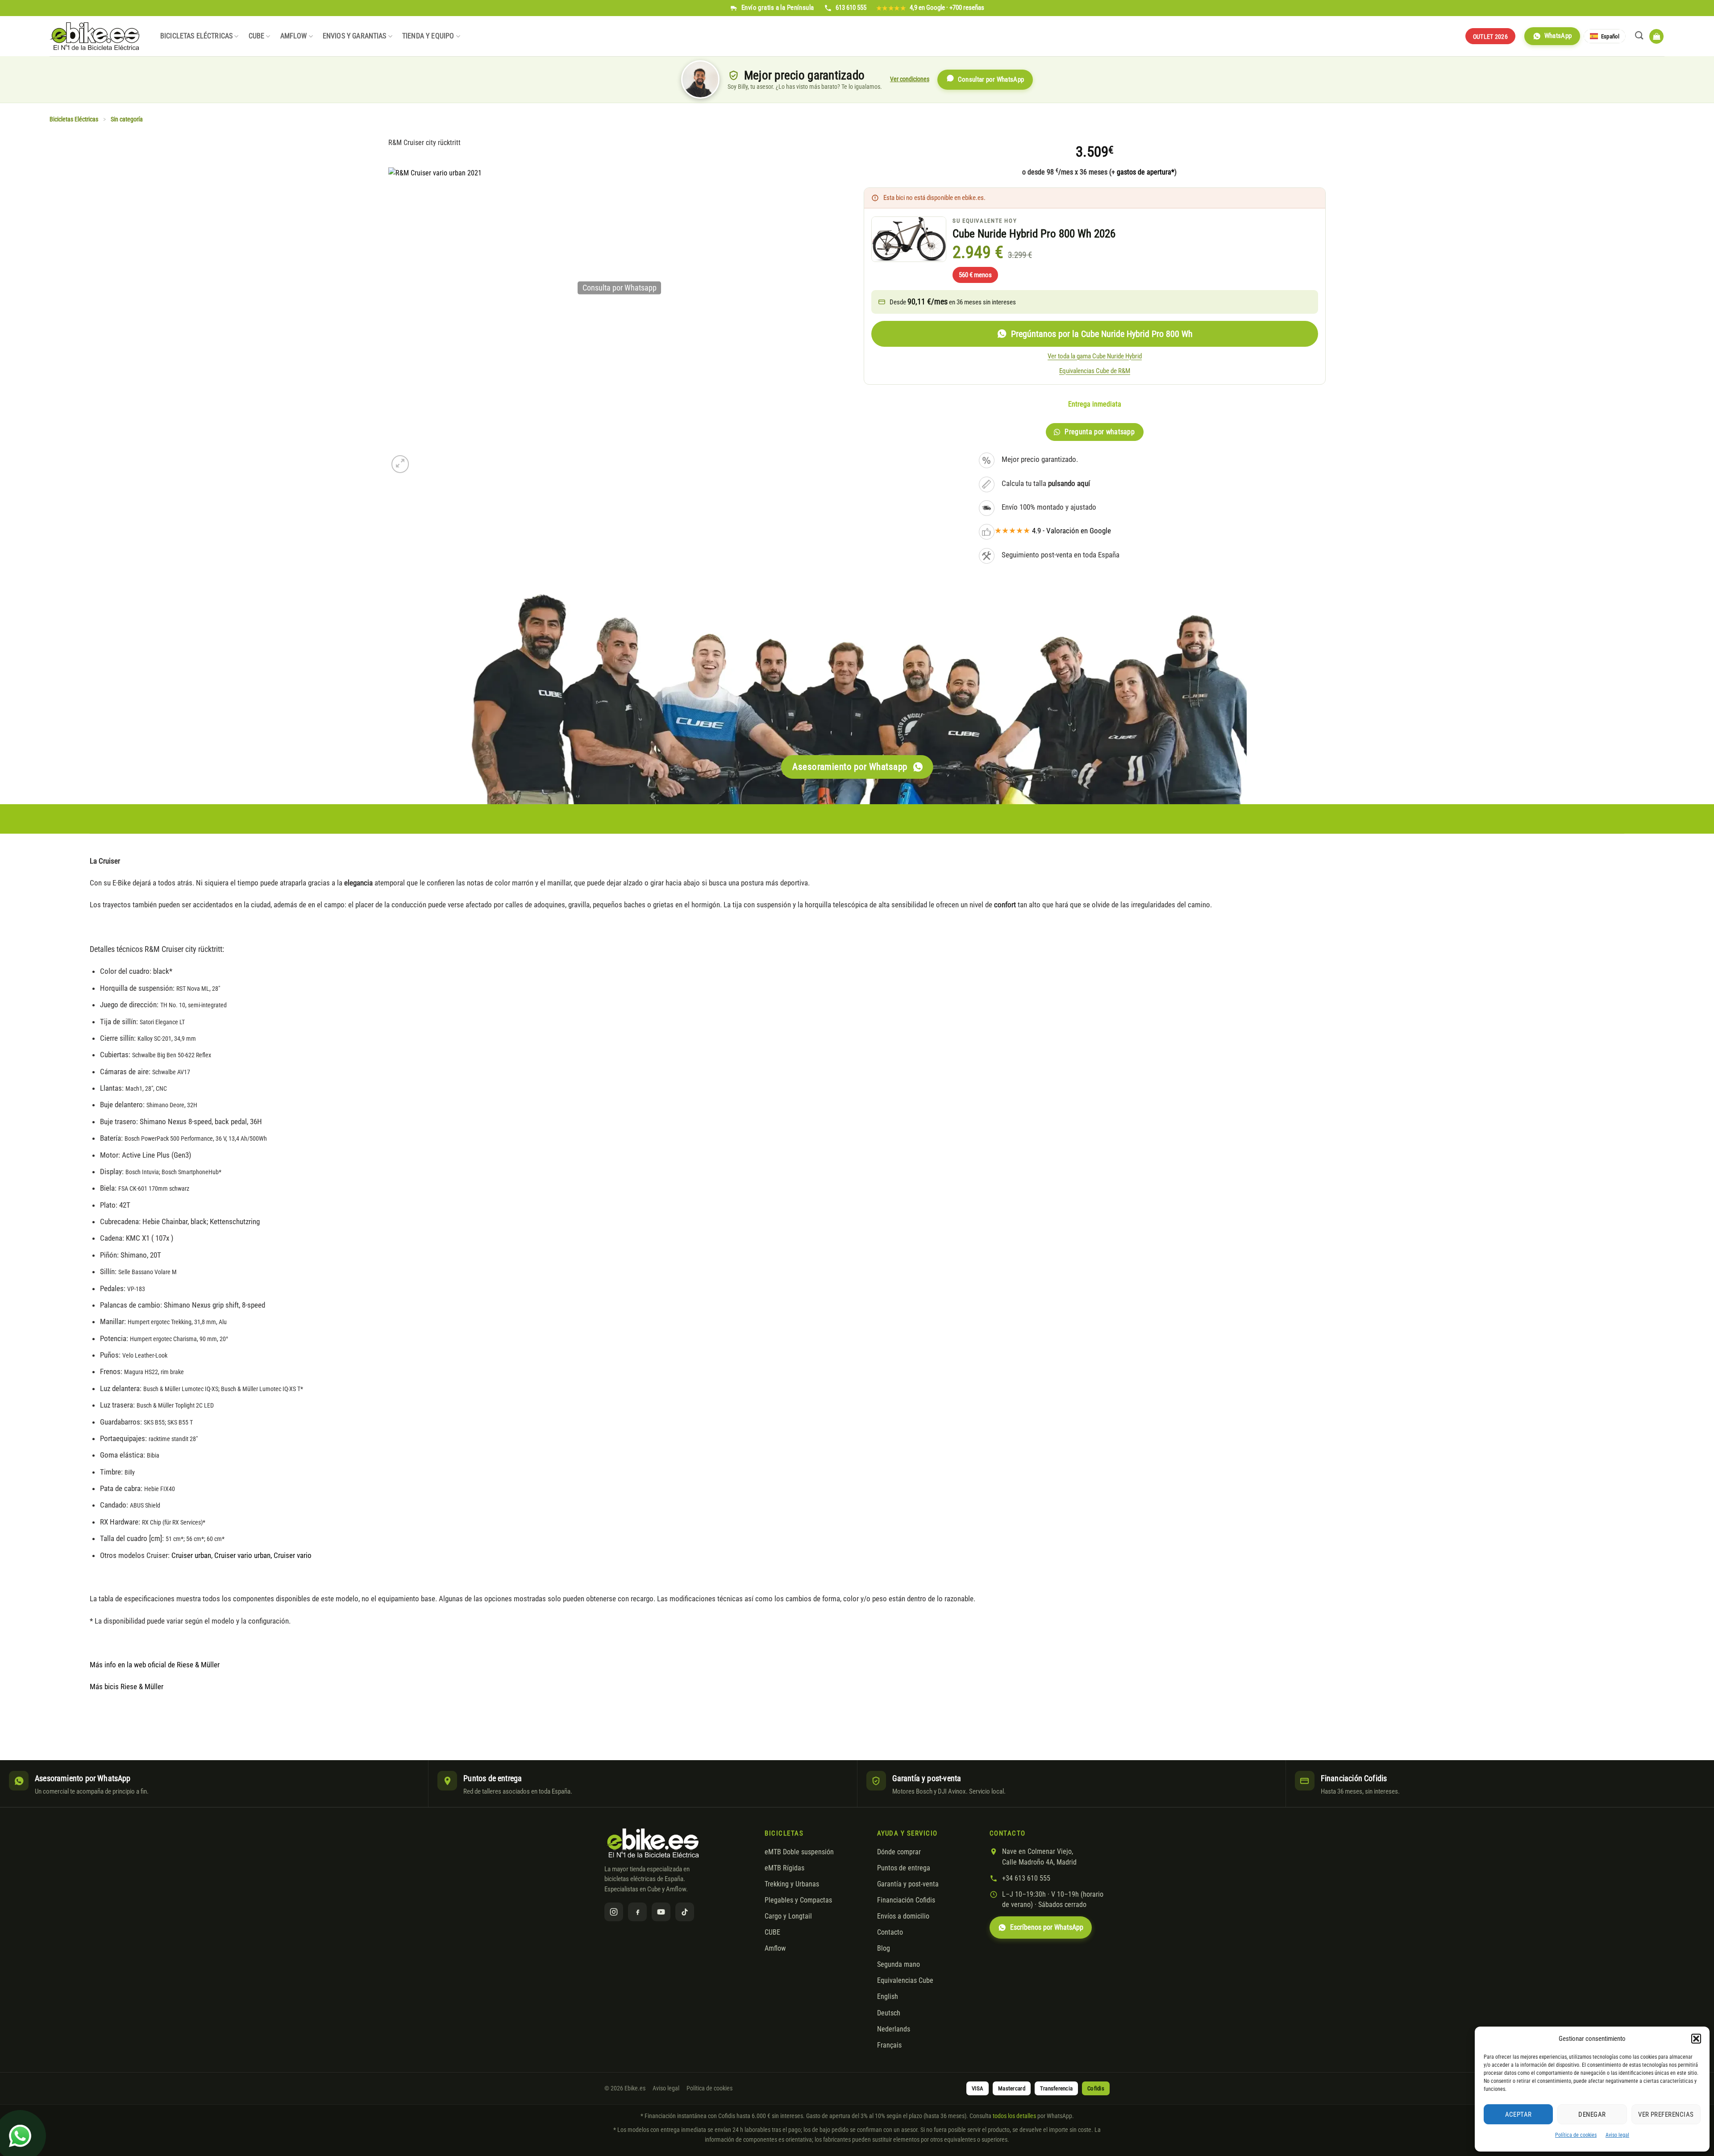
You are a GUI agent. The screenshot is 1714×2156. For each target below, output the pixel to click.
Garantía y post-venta (908, 1884)
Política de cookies (1576, 2135)
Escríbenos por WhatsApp (1047, 1928)
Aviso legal (1617, 2135)
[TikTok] (685, 1912)
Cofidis (1096, 2088)
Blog (884, 1948)
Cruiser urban (191, 1555)
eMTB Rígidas (784, 1868)
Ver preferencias (1666, 2114)
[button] (1696, 2039)
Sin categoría (127, 119)
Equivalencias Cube (905, 1981)
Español (1610, 36)
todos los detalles (1014, 2116)
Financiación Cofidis (906, 1900)
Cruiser (224, 1555)
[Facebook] (637, 1912)
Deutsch (889, 2013)
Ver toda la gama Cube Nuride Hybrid (1095, 356)
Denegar (1592, 2114)
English (888, 1997)
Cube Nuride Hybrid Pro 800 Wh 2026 (1034, 234)
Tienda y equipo (428, 36)
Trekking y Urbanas (792, 1884)
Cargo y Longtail (788, 1916)
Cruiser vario (293, 1555)
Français (889, 2045)
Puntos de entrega (904, 1868)
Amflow (294, 36)
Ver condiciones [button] (910, 79)
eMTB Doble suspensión (799, 1852)
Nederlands (894, 2029)
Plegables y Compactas (798, 1900)
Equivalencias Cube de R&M (1095, 371)
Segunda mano (899, 1965)
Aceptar (1518, 2114)
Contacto (890, 1932)
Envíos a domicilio (903, 1916)
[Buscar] (1639, 35)
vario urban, (255, 1555)
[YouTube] (661, 1912)
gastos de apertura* (1146, 172)
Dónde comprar (899, 1852)
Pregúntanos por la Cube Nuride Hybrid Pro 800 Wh (1102, 334)
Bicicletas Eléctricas (196, 36)
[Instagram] (614, 1912)
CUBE (257, 36)
